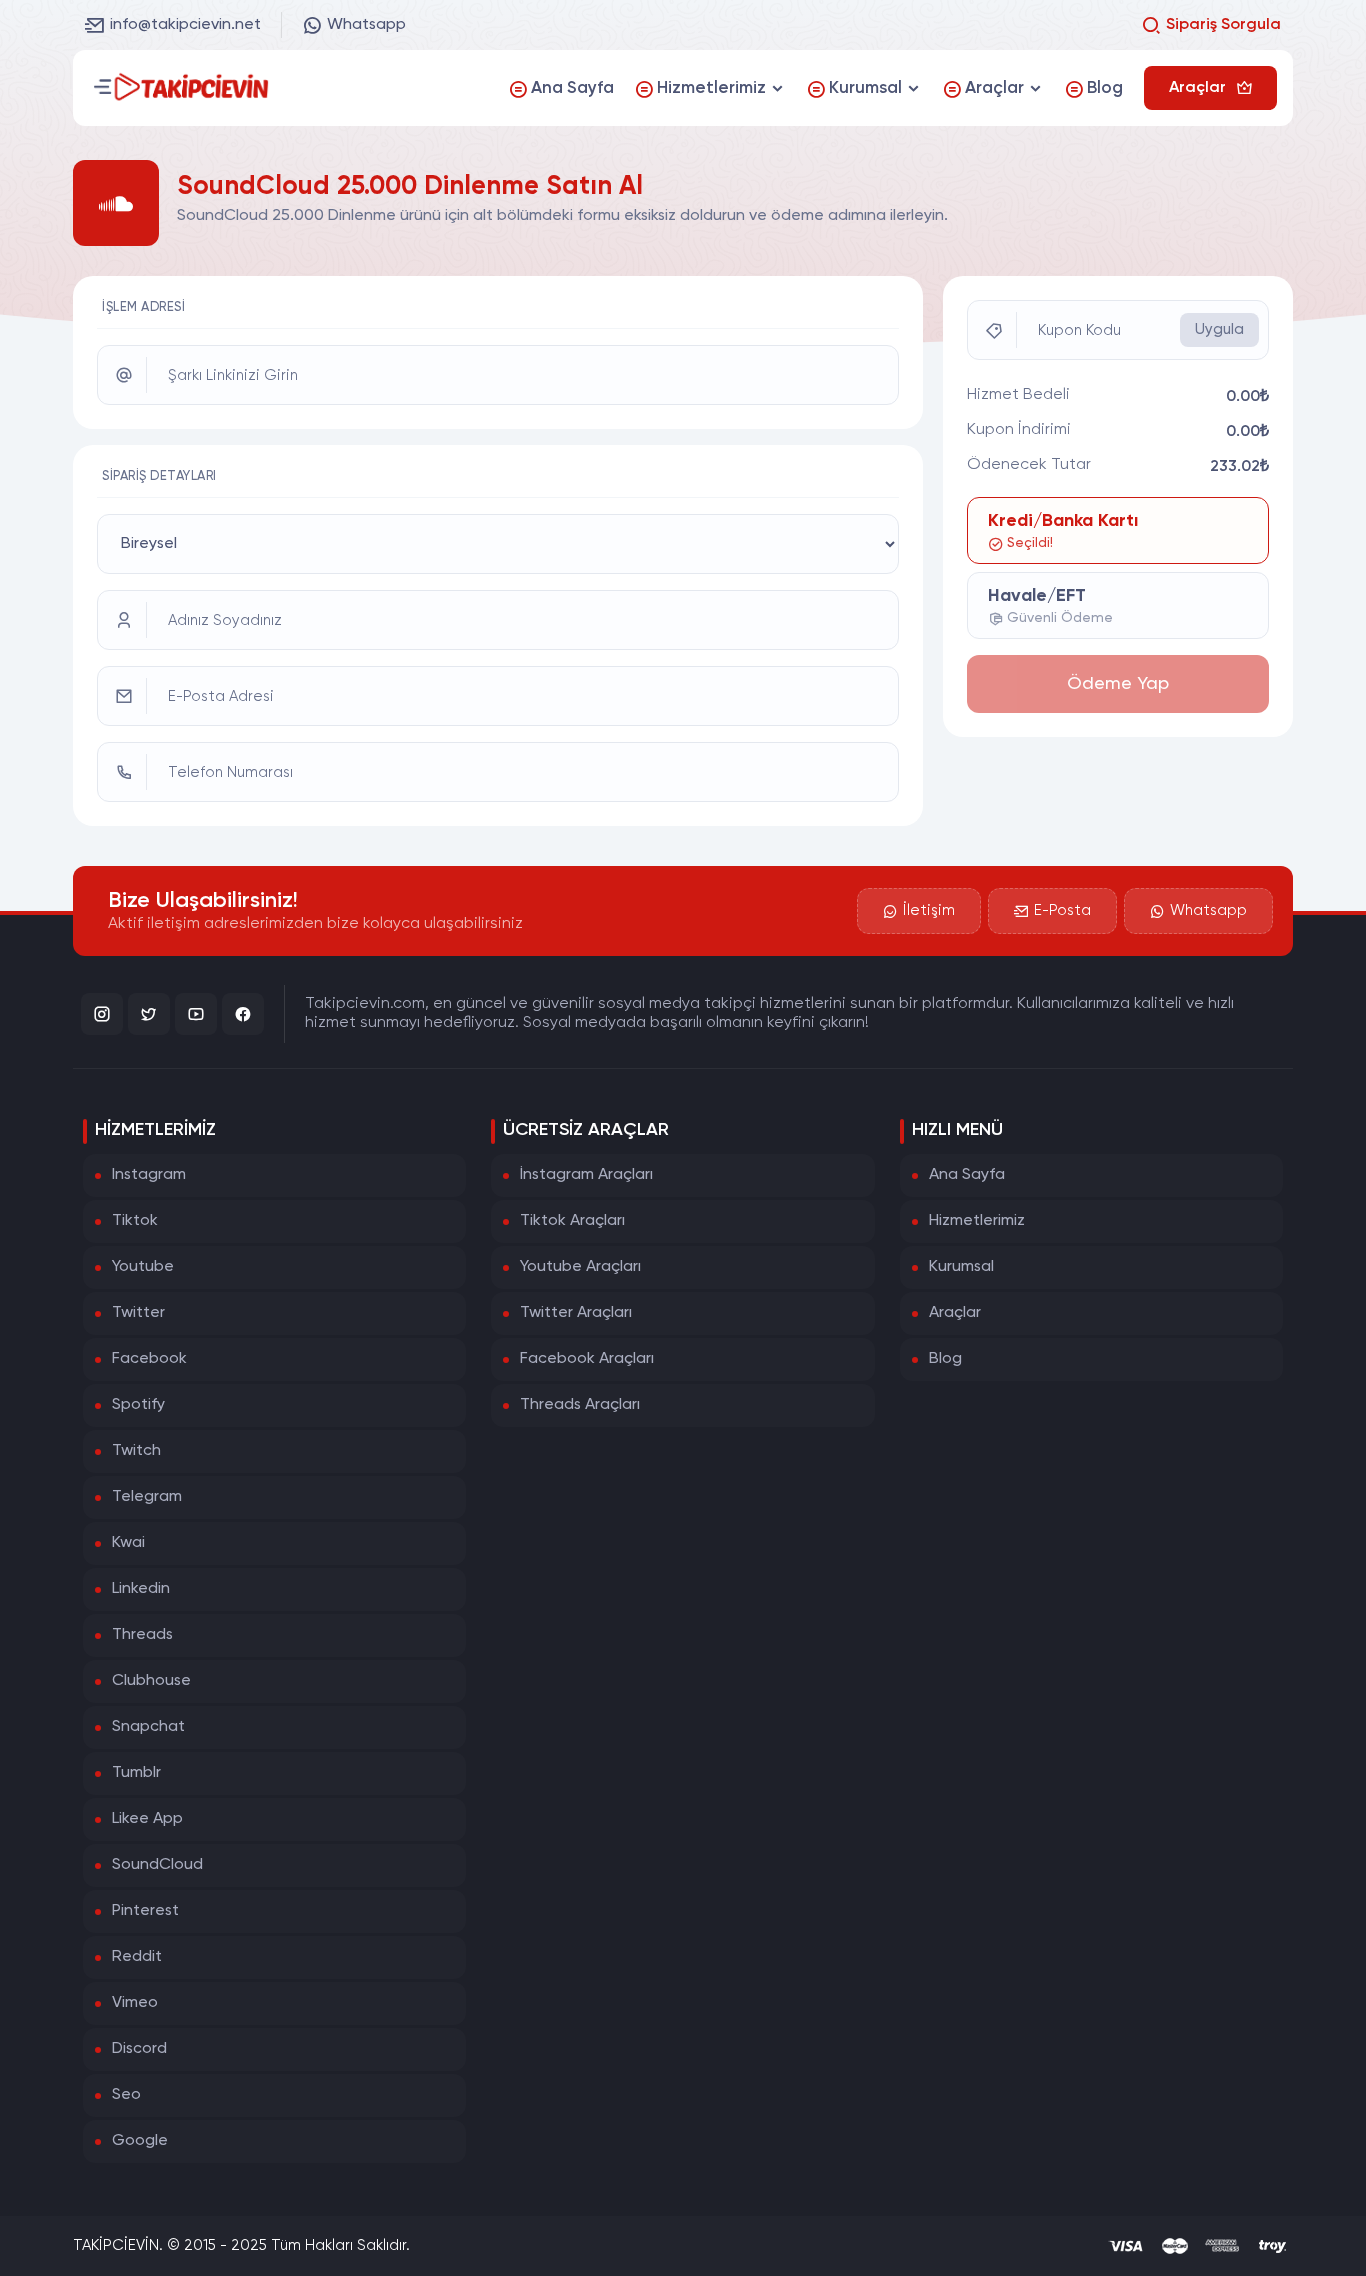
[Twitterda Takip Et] (149, 1014)
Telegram (147, 1497)
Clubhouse (151, 1681)
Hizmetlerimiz (977, 1221)
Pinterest (145, 1911)
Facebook (149, 1359)
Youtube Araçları (580, 1267)
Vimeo (135, 2003)
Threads (142, 1635)
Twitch (136, 1451)
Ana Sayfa (967, 1175)
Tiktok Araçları (572, 1221)
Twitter (138, 1313)
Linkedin (141, 1589)
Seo (126, 2095)
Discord (139, 2049)
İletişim (929, 910)
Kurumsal (961, 1267)
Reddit (137, 1957)
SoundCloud (157, 1865)
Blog (945, 1359)
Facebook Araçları (587, 1359)
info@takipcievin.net (185, 25)
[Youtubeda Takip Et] (196, 1014)
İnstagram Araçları (586, 1175)
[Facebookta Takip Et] (243, 1014)
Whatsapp (366, 25)
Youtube (143, 1267)
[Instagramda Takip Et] (102, 1014)
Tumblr (136, 1773)
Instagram (149, 1175)
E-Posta (1062, 910)
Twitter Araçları (576, 1313)
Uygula (1219, 329)
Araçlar (955, 1313)
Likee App (147, 1819)
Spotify (138, 1405)
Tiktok (135, 1221)
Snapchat (148, 1727)
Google (140, 2141)
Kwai (128, 1543)
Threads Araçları (580, 1405)
